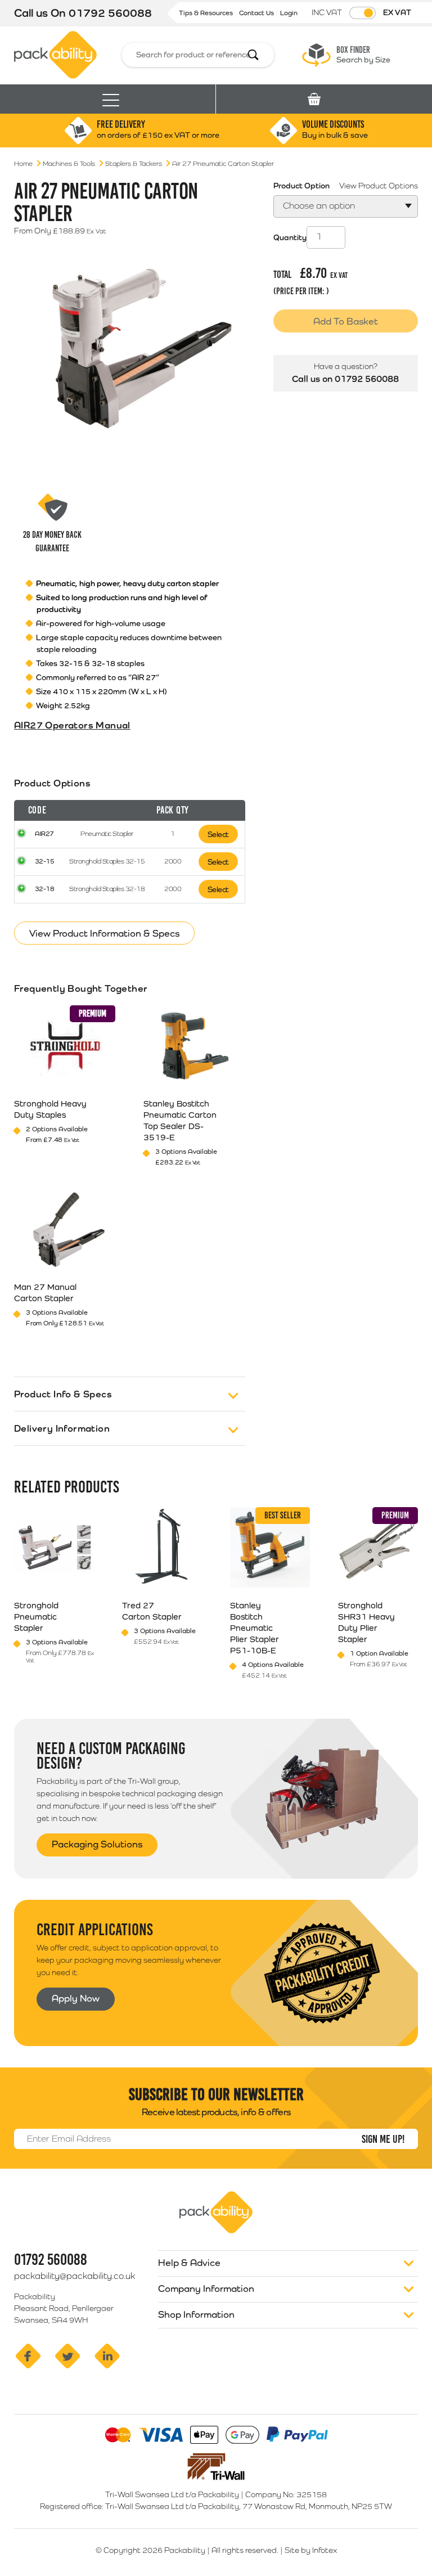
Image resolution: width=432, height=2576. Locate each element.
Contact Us (257, 13)
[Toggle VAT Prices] (363, 13)
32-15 (45, 861)
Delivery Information (62, 1428)
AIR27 (44, 834)
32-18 (45, 889)
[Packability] (55, 54)
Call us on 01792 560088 (345, 379)
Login (289, 13)
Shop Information (196, 2314)
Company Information (206, 2289)
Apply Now (76, 1998)
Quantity (290, 237)
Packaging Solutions (97, 1844)
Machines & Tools (69, 164)
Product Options (52, 783)
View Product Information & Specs (104, 933)
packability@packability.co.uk (75, 2276)
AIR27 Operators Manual (72, 725)
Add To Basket (346, 321)
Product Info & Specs (63, 1394)
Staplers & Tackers (134, 164)
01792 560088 (110, 13)
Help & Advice (189, 2263)
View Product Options (379, 186)
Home (23, 164)
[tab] (130, 852)
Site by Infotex (311, 2550)
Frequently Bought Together (81, 988)
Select (218, 834)
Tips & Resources (207, 13)
